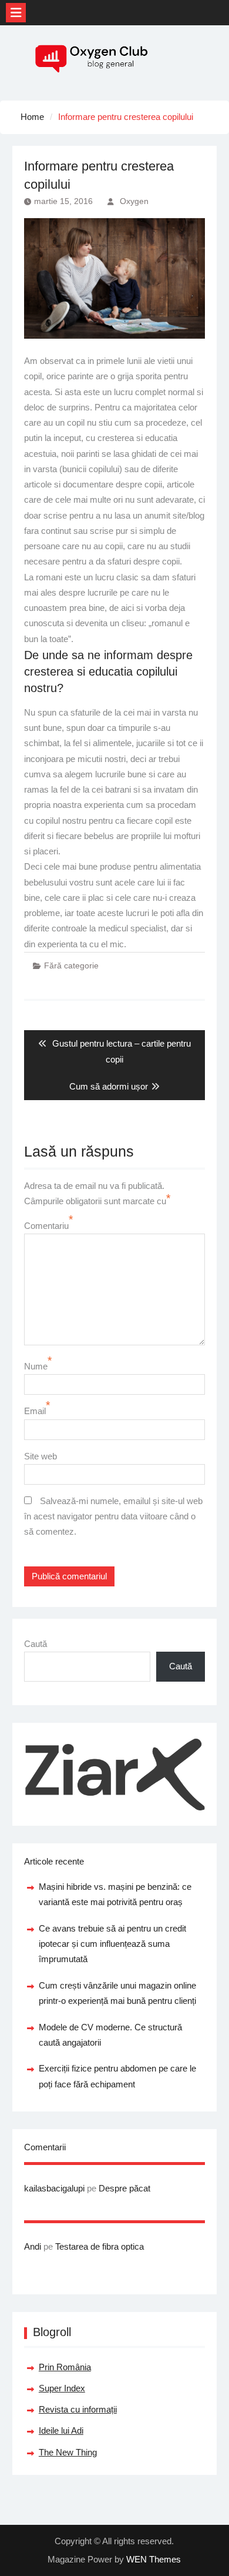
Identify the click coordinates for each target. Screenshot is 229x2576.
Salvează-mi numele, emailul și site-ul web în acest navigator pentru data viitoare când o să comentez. (113, 1516)
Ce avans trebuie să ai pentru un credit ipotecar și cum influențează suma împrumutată (112, 1944)
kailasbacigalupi (54, 2188)
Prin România (65, 2367)
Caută (36, 1644)
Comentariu (46, 1226)
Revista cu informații (78, 2409)
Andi (33, 2246)
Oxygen (134, 201)
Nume (36, 1366)
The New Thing (68, 2452)
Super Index (62, 2388)
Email (35, 1411)
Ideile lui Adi (61, 2430)
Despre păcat (124, 2188)
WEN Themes (154, 2559)
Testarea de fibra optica (100, 2246)
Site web (41, 1456)
